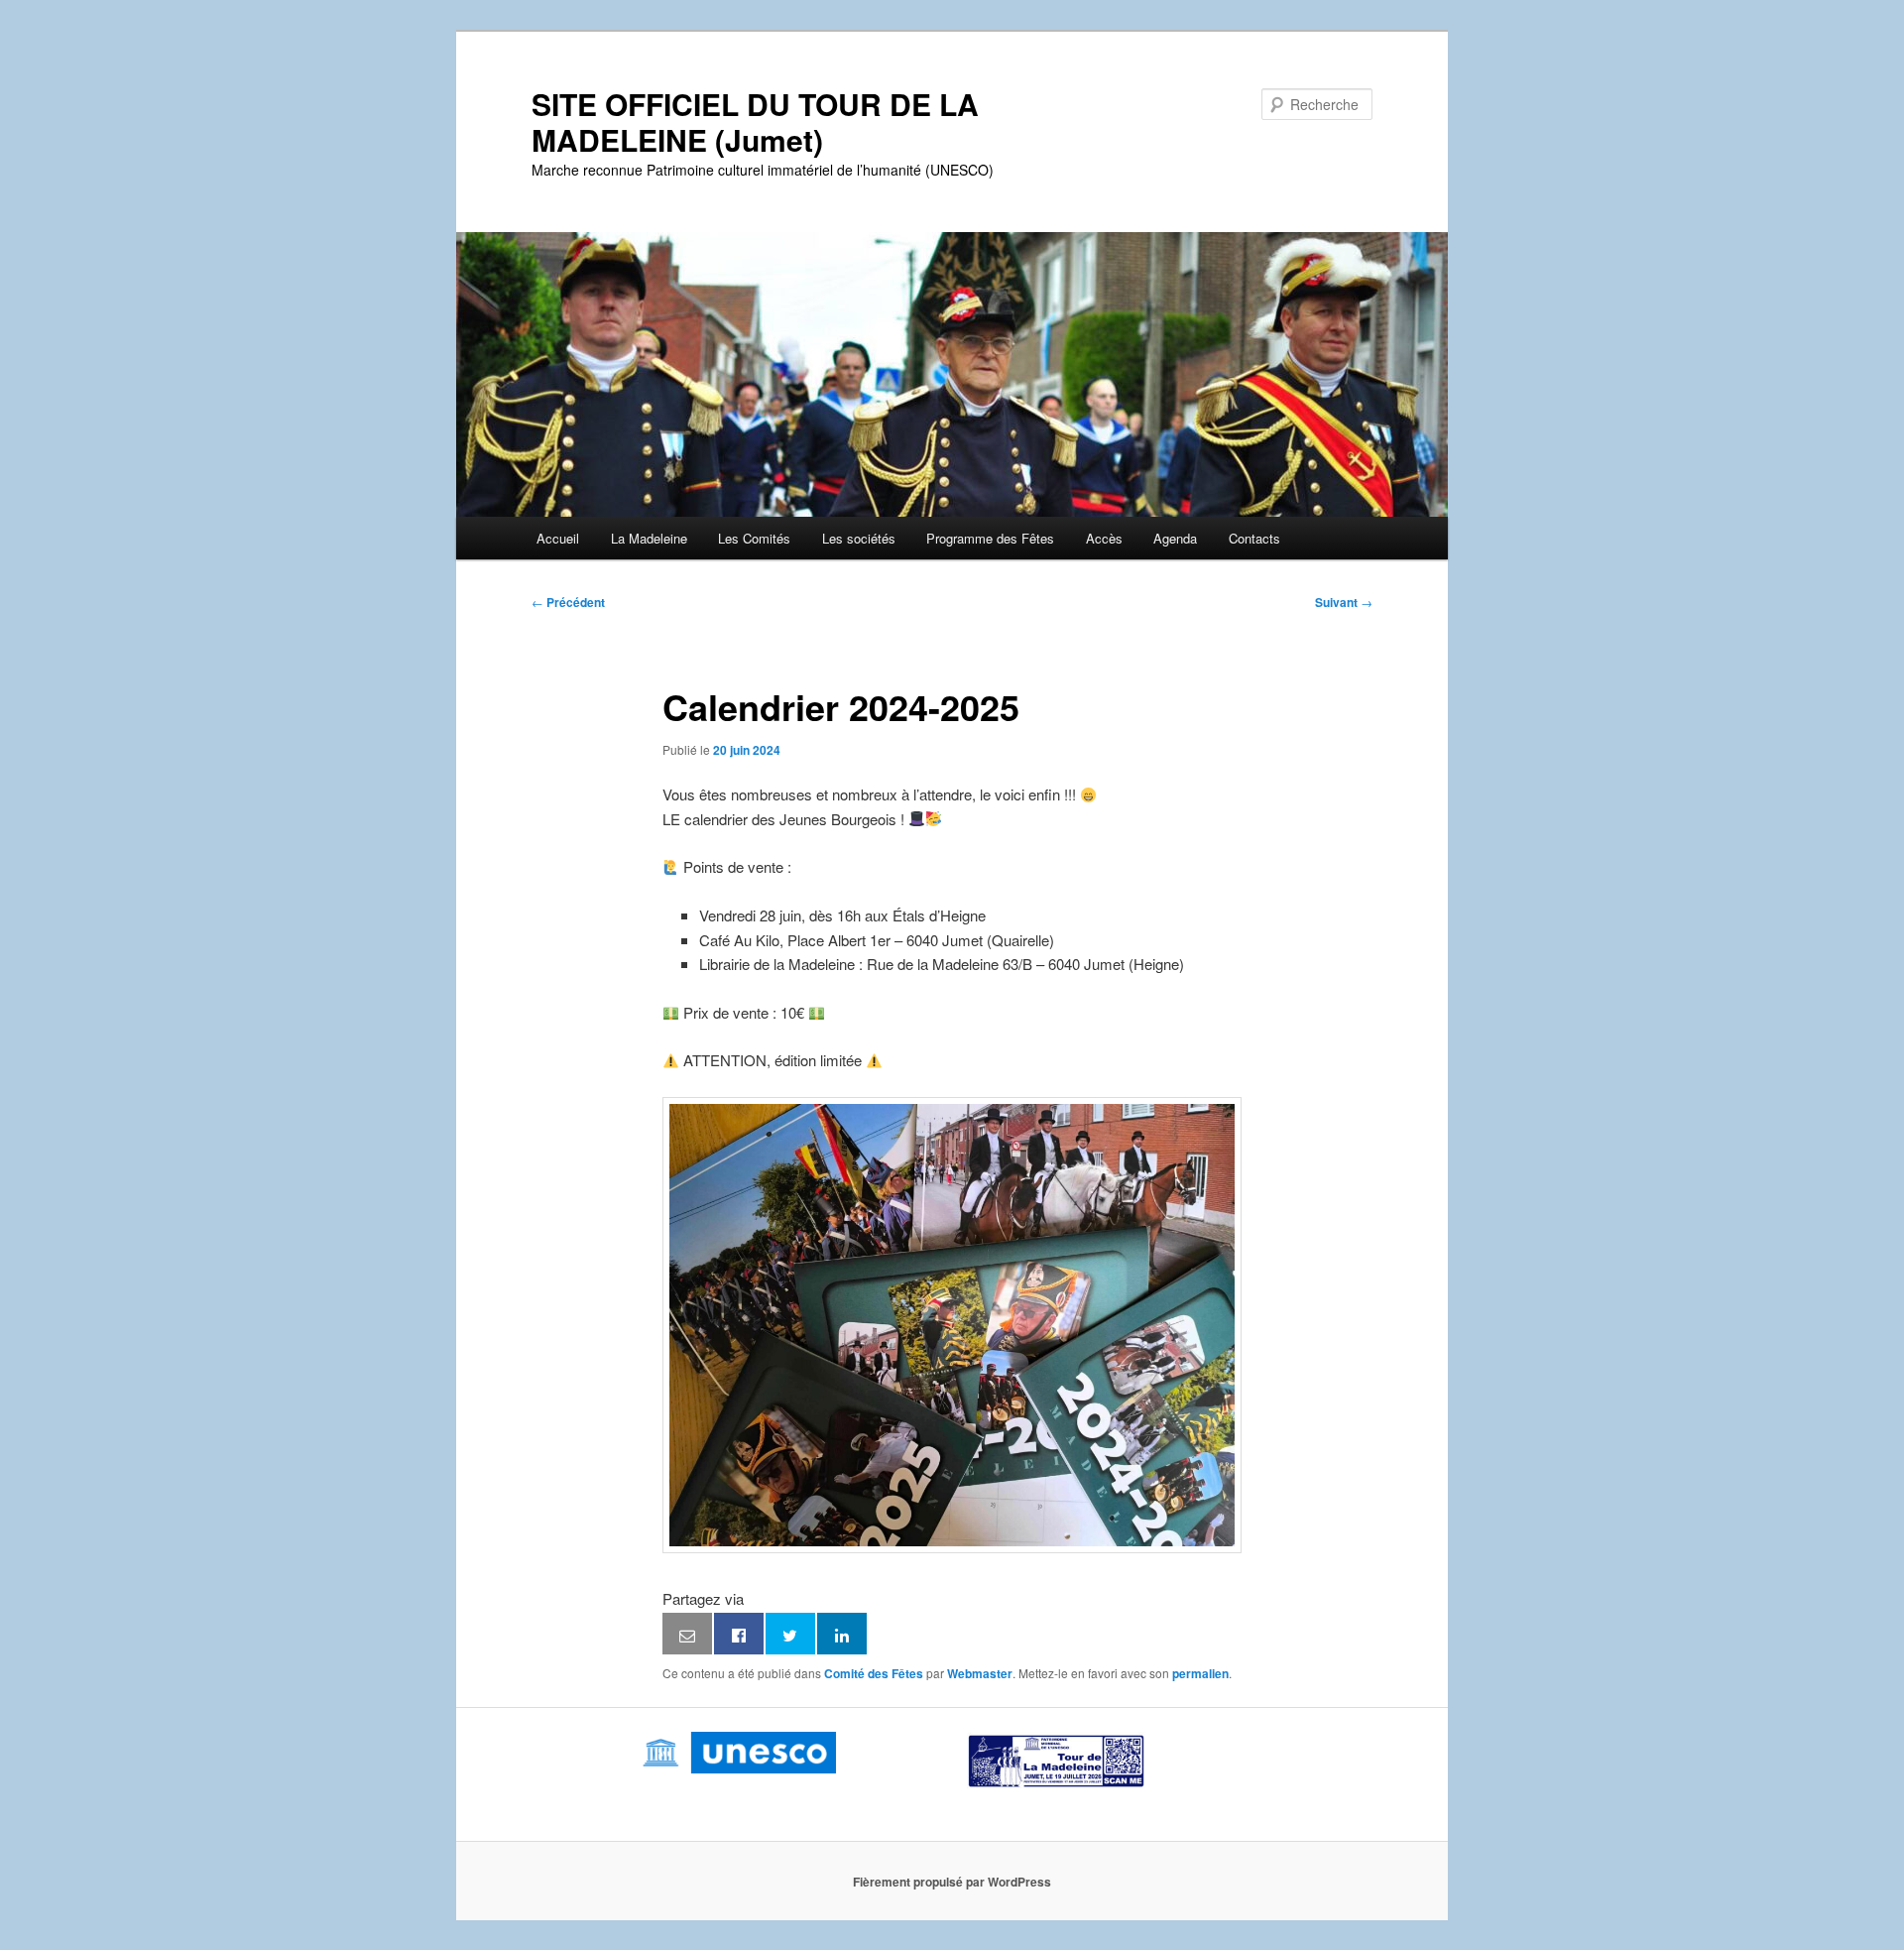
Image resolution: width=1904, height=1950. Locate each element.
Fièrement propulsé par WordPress (952, 1882)
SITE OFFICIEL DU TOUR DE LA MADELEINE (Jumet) (755, 122)
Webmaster (980, 1673)
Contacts (1254, 538)
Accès (1104, 538)
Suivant (1344, 602)
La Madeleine (649, 538)
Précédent (568, 602)
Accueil (558, 538)
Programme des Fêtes (990, 538)
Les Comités (754, 538)
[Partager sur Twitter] (790, 1634)
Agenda (1175, 538)
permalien (1200, 1673)
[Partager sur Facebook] (739, 1634)
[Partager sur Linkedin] (842, 1634)
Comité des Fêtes (874, 1673)
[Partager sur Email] (687, 1634)
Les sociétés (859, 538)
